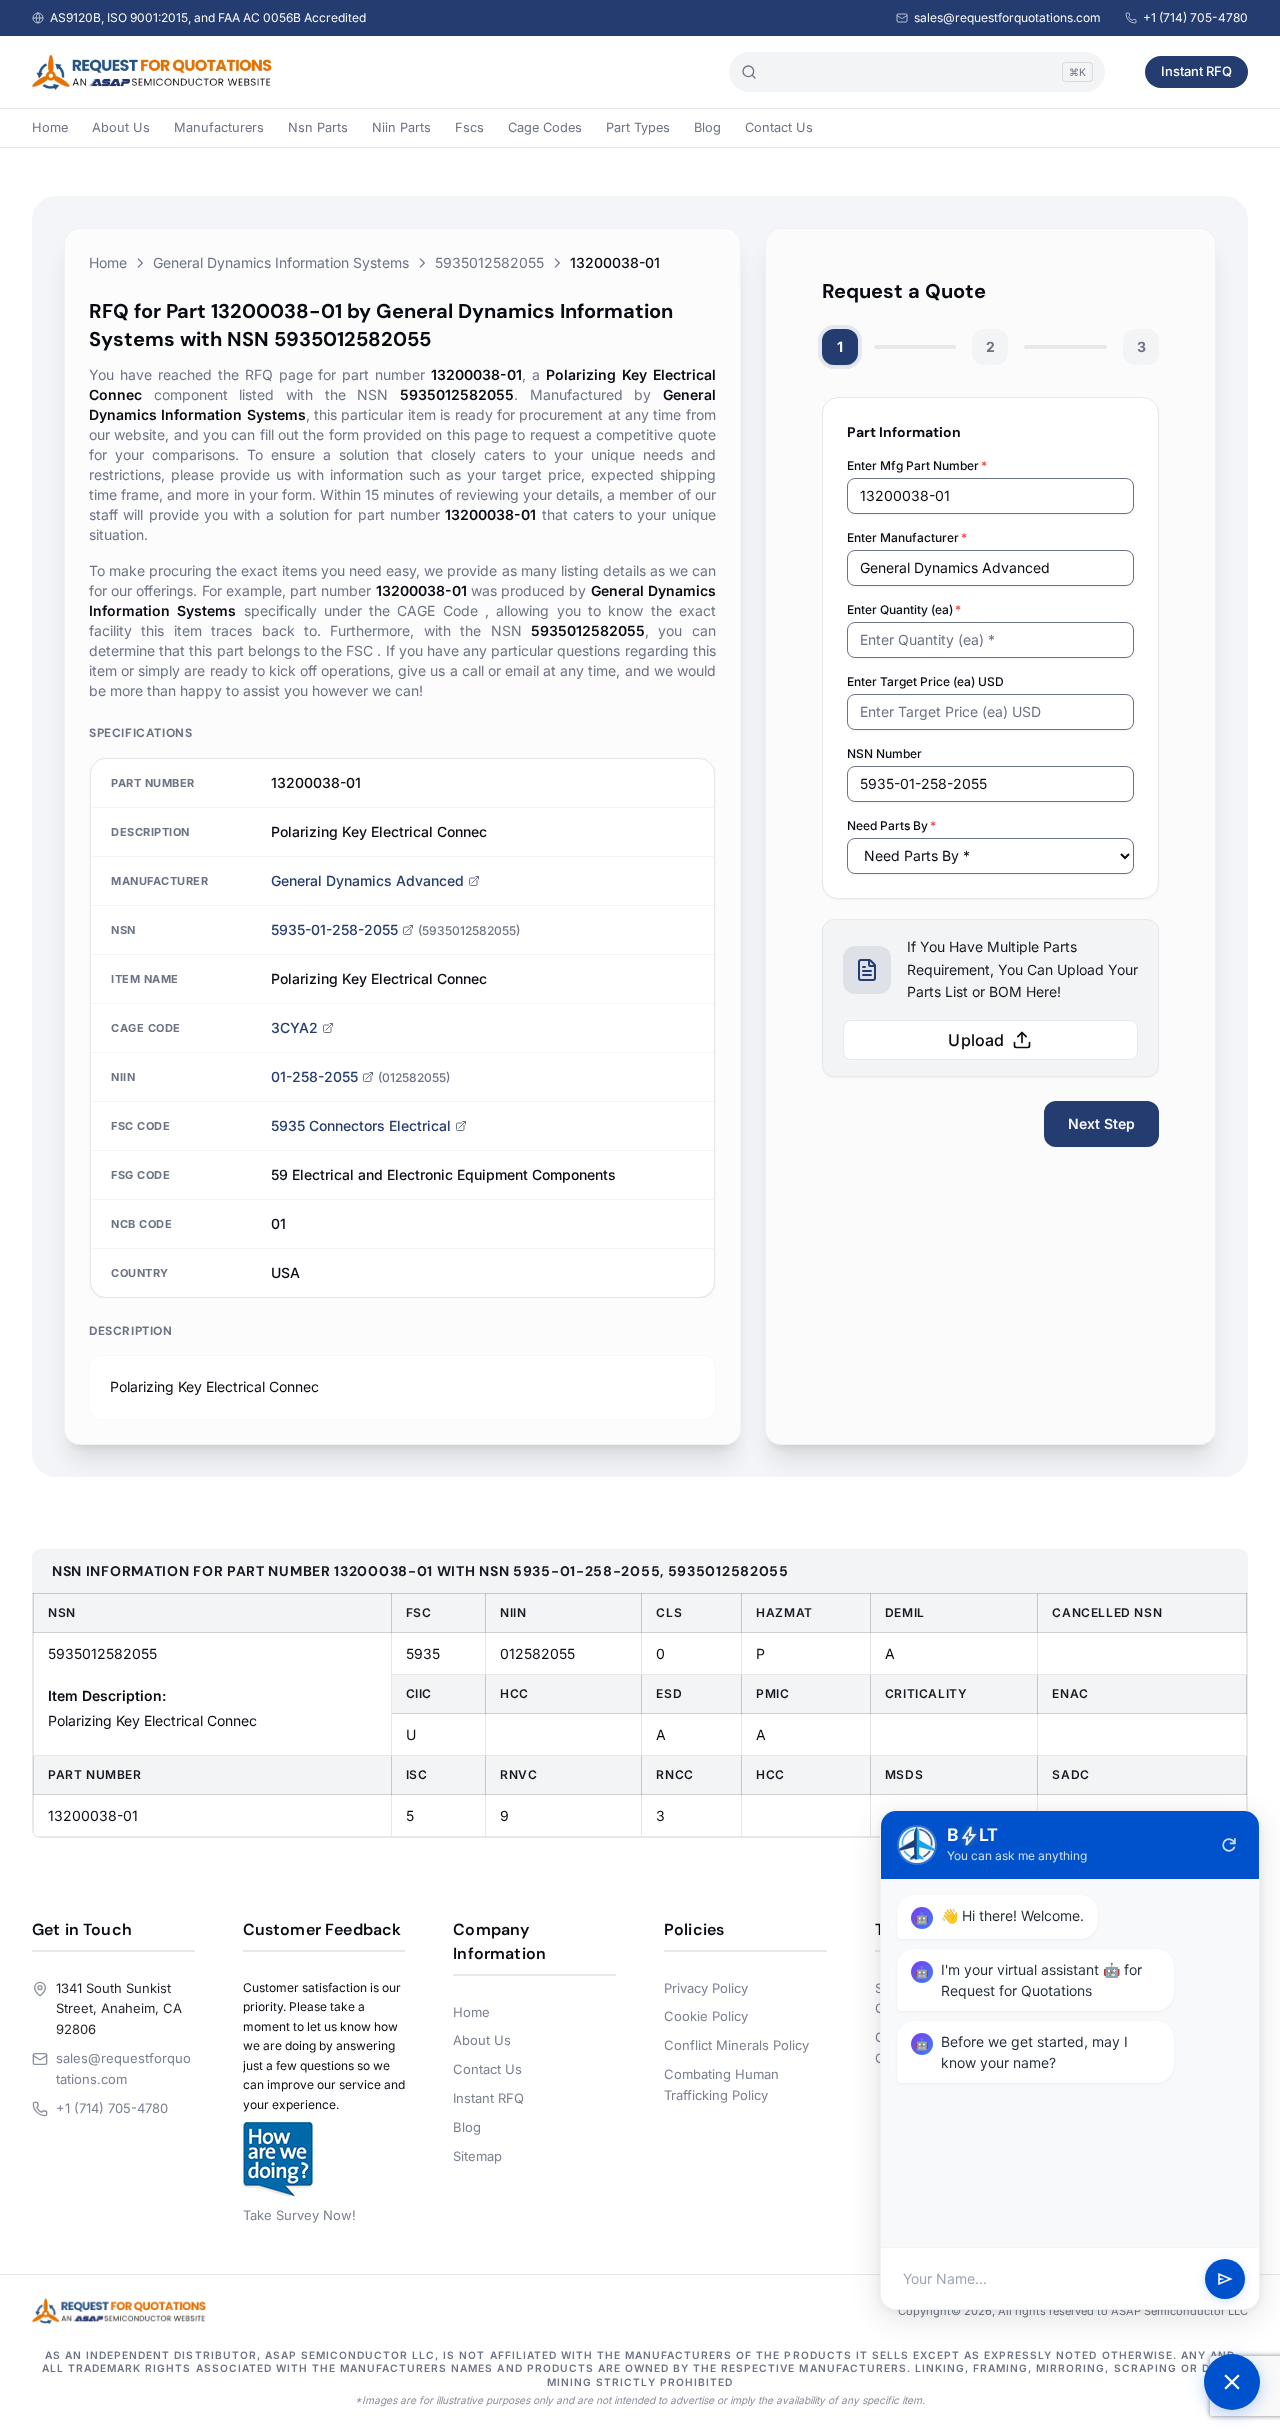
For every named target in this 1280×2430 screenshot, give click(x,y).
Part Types (638, 127)
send (1225, 2279)
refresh (1229, 1845)
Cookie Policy (706, 2016)
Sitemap (477, 2156)
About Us (121, 127)
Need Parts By (891, 825)
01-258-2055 (314, 1076)
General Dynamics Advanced (367, 880)
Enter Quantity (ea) (904, 609)
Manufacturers (219, 127)
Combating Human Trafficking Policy (721, 2084)
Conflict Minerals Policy (736, 2045)
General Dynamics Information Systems (281, 262)
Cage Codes (545, 127)
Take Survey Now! (299, 2215)
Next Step (1101, 1123)
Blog (707, 127)
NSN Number (884, 753)
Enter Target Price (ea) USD (925, 681)
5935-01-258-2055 (334, 929)
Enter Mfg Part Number (917, 465)
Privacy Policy (706, 1988)
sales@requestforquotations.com (1007, 17)
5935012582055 (489, 262)
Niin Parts (401, 127)
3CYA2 (294, 1027)
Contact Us (779, 127)
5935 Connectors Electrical (361, 1125)
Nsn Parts (318, 127)
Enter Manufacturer (907, 537)
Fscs (469, 127)
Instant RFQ (1196, 71)
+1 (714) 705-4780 (1195, 17)
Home (50, 127)
